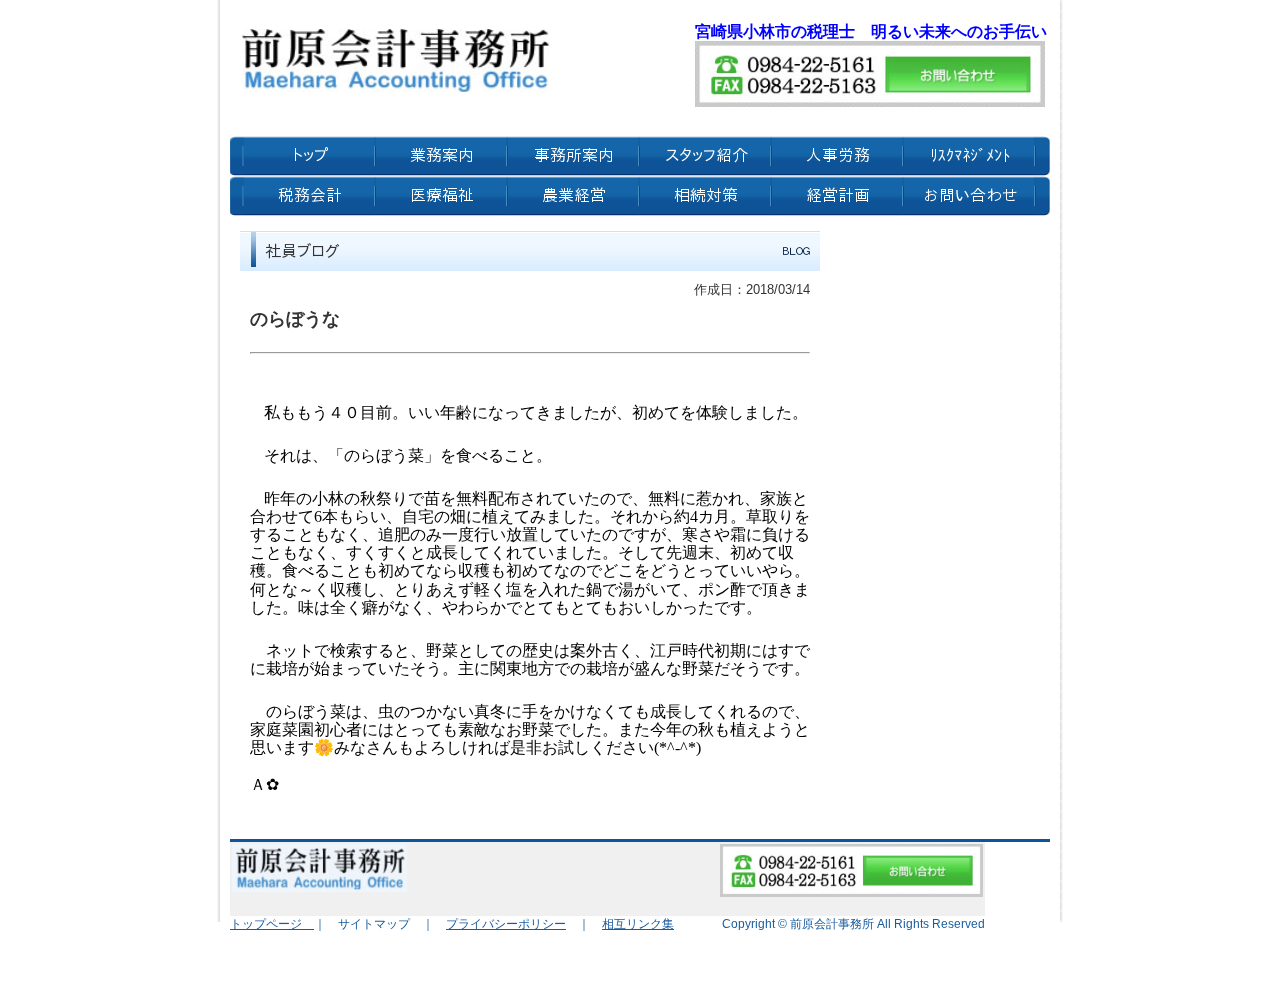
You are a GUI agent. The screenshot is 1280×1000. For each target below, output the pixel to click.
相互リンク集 (638, 924)
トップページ (272, 924)
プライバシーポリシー (506, 924)
